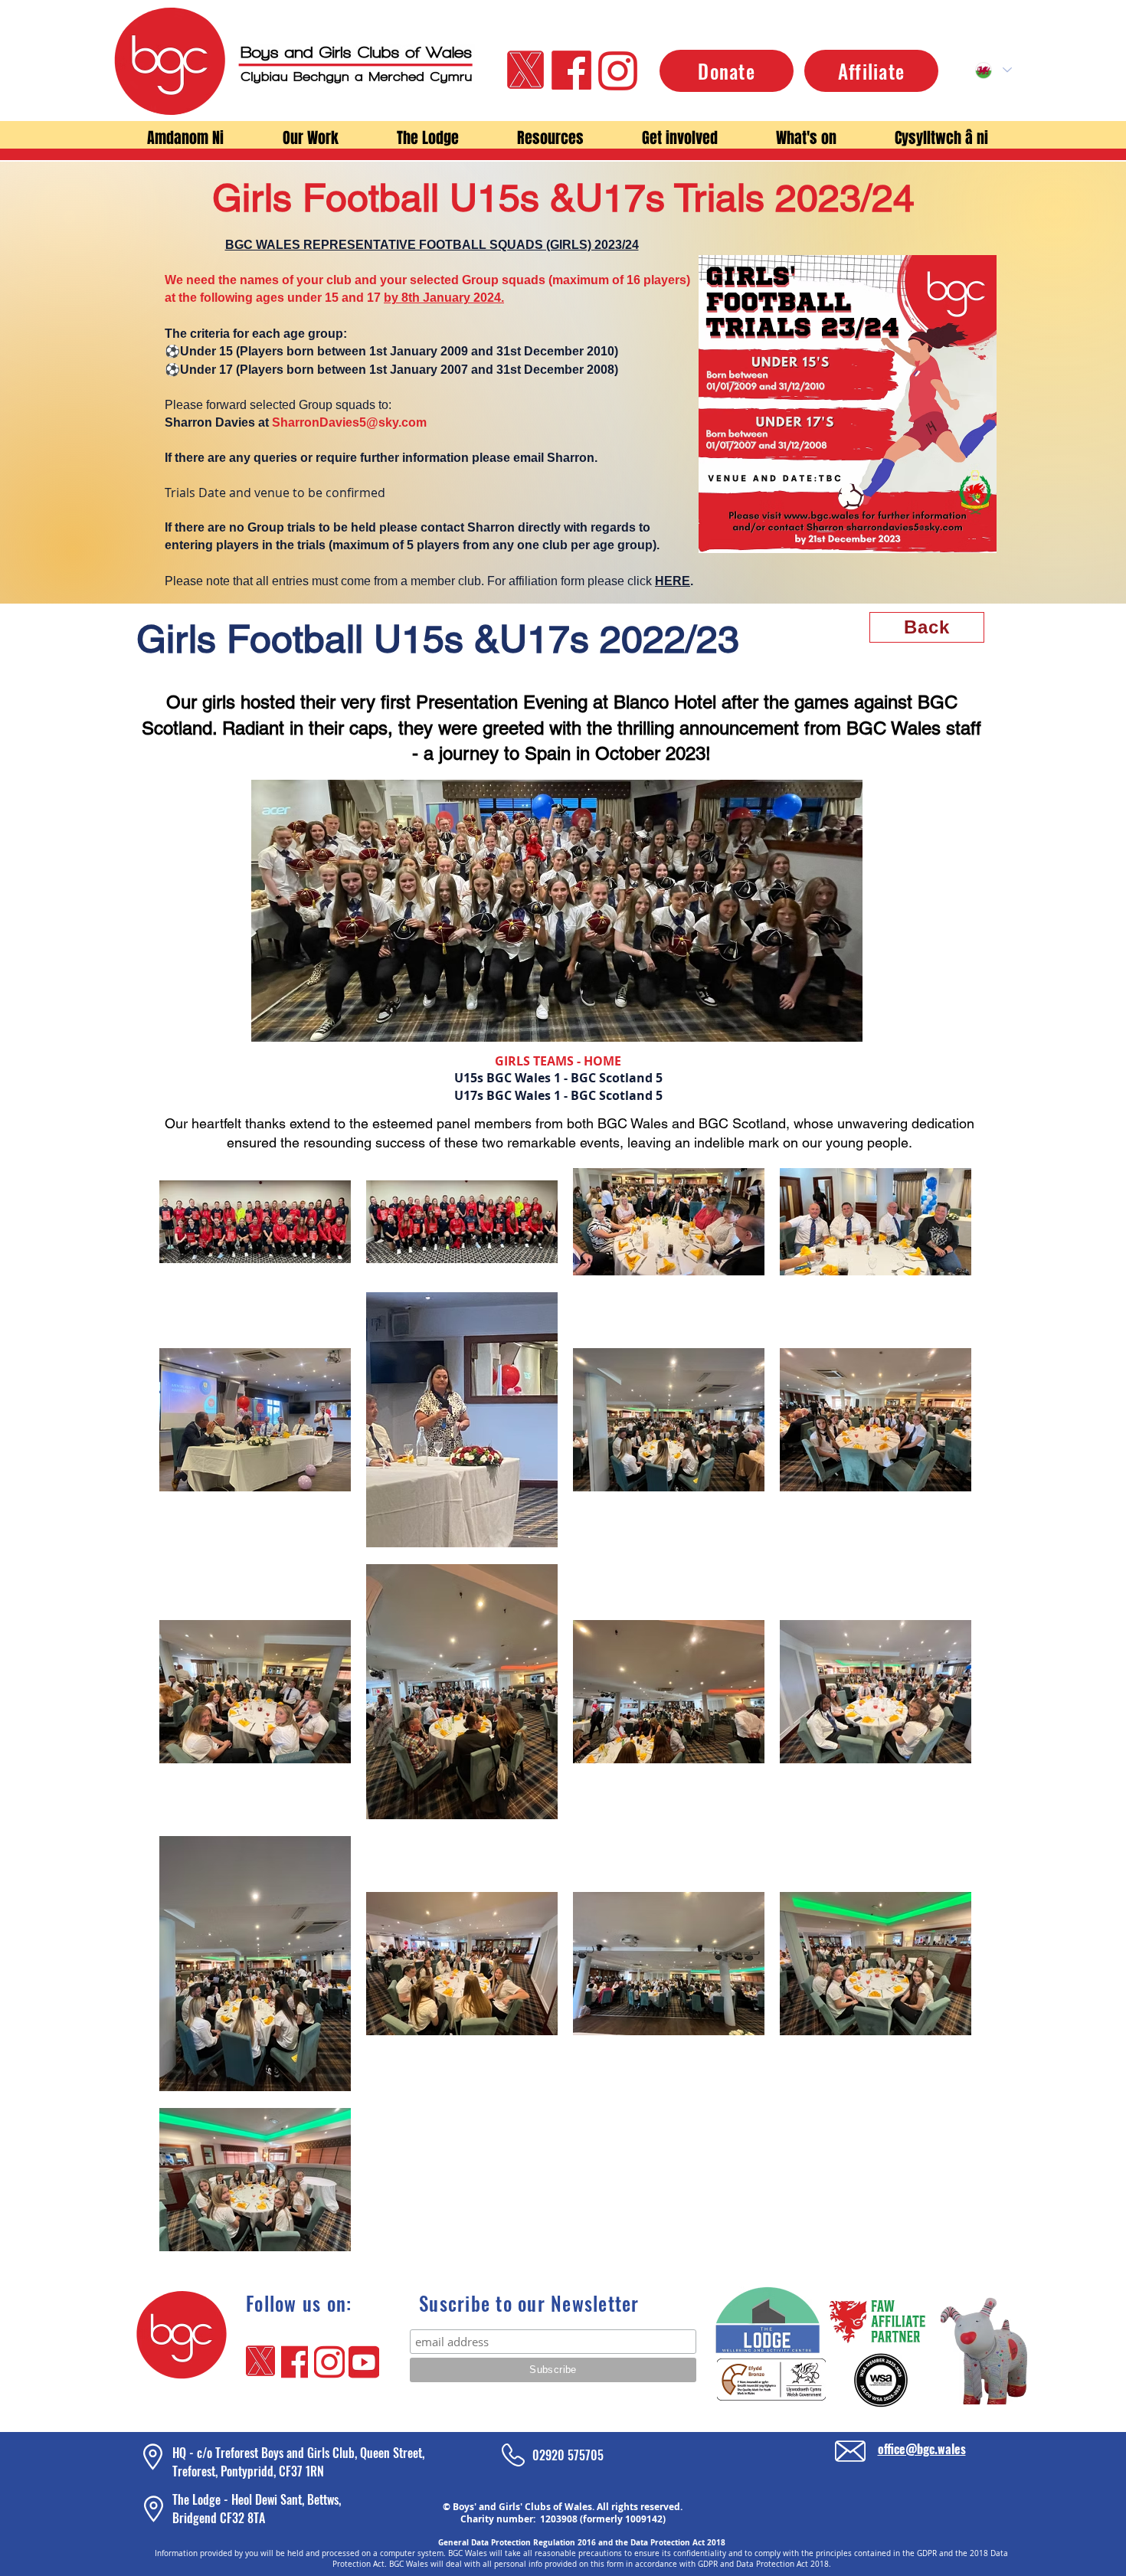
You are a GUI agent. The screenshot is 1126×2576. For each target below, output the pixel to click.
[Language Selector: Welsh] (993, 70)
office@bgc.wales (922, 2449)
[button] (185, 138)
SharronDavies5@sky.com (349, 422)
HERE (673, 581)
